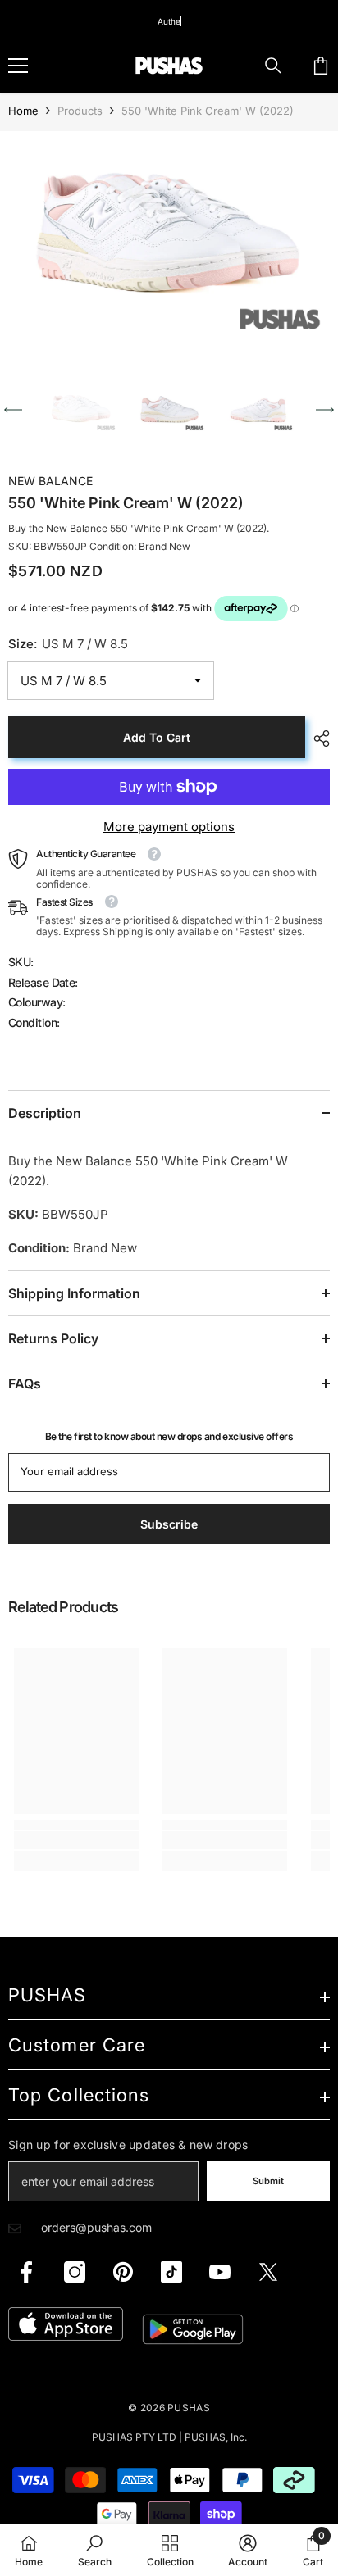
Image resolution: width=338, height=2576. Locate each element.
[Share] (317, 738)
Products (80, 111)
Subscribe (169, 1524)
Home (23, 111)
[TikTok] (171, 2272)
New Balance (50, 481)
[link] (76, 1840)
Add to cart (157, 737)
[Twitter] (268, 2272)
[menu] (18, 66)
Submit (268, 2181)
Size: (68, 644)
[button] (13, 410)
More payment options (169, 827)
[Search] (273, 66)
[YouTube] (220, 2272)
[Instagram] (75, 2272)
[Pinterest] (123, 2272)
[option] (169, 240)
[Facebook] (26, 2272)
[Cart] (321, 66)
